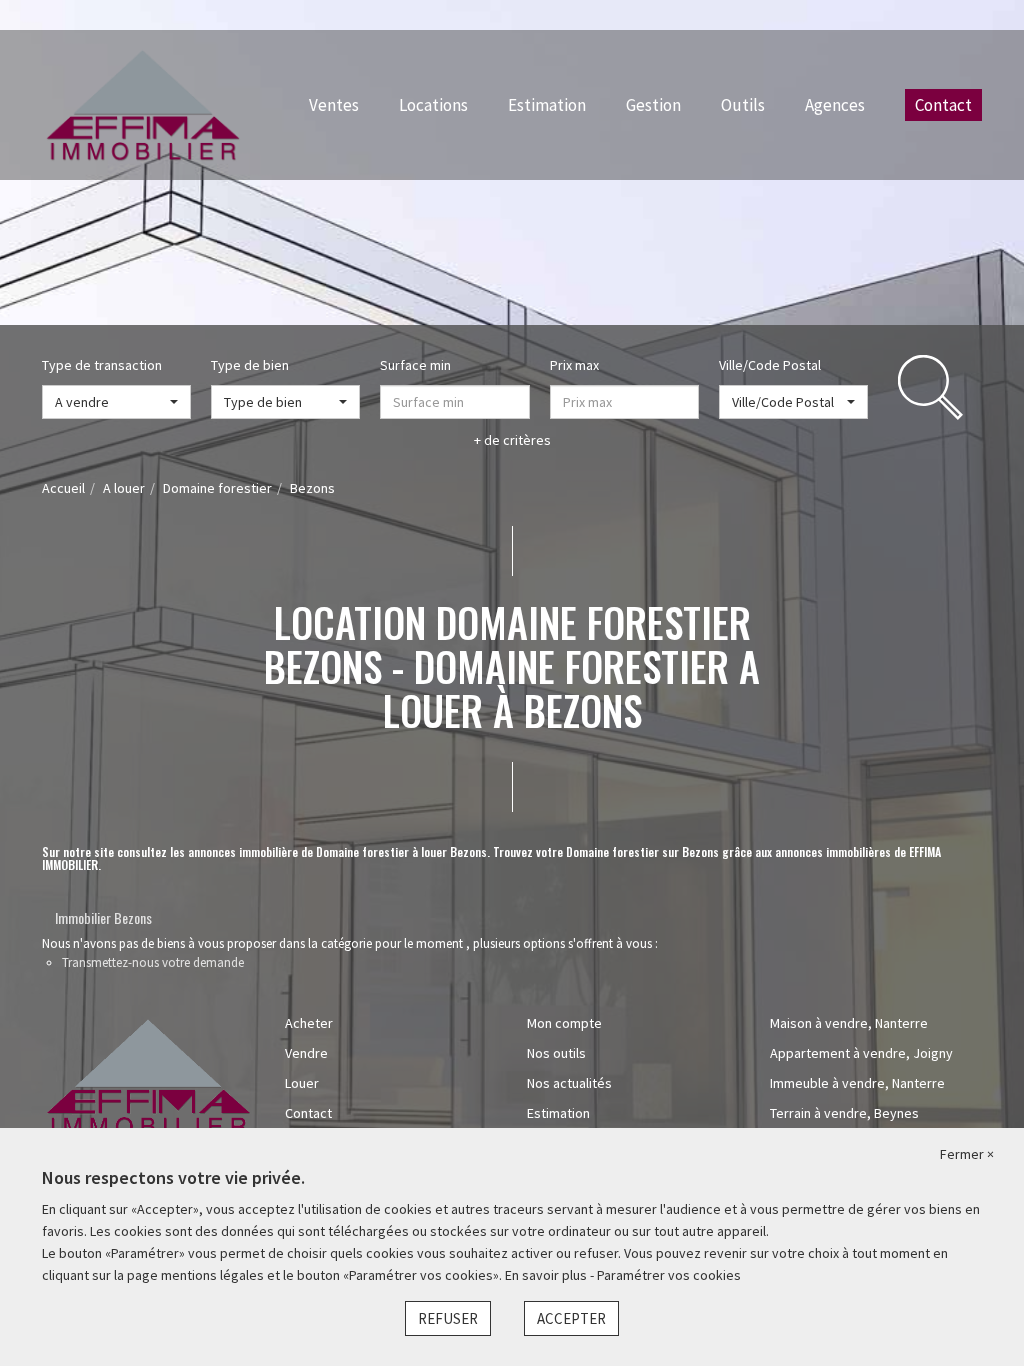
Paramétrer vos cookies (669, 1275)
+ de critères (512, 440)
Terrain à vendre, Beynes (844, 1113)
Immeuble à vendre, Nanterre (857, 1083)
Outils (743, 105)
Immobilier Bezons (103, 917)
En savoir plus (547, 1275)
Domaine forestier (217, 488)
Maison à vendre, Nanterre (849, 1023)
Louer (302, 1083)
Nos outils (556, 1053)
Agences (835, 105)
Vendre (306, 1053)
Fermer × (967, 1154)
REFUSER (448, 1318)
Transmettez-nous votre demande (153, 962)
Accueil (63, 488)
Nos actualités (569, 1083)
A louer (124, 488)
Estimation (547, 105)
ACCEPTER (571, 1318)
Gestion (653, 105)
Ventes (334, 105)
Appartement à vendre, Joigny (861, 1053)
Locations (433, 105)
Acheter (309, 1023)
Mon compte (564, 1023)
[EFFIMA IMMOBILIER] (143, 103)
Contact (943, 105)
